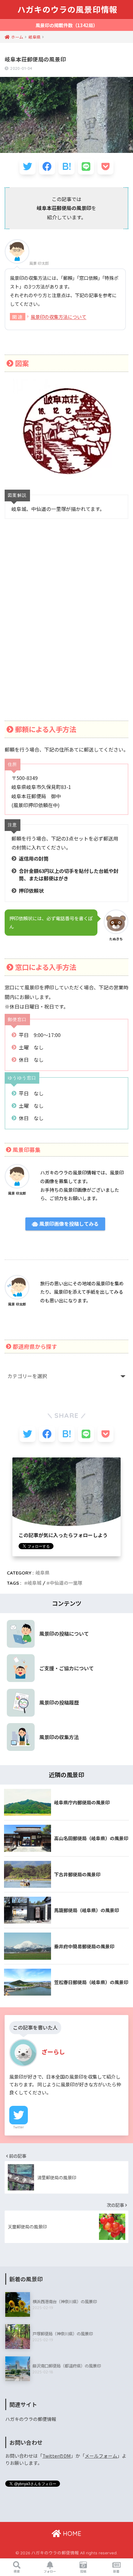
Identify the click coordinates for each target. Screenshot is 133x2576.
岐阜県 (43, 1573)
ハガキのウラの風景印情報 (67, 10)
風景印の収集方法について (58, 317)
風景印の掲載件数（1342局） (67, 25)
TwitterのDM (57, 2456)
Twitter (19, 2127)
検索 (17, 2571)
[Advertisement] (66, 627)
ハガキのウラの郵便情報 (31, 2419)
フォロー (50, 2571)
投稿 (83, 2571)
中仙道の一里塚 (66, 1583)
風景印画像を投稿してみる (68, 1224)
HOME (71, 2534)
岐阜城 (34, 1583)
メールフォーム (101, 2456)
